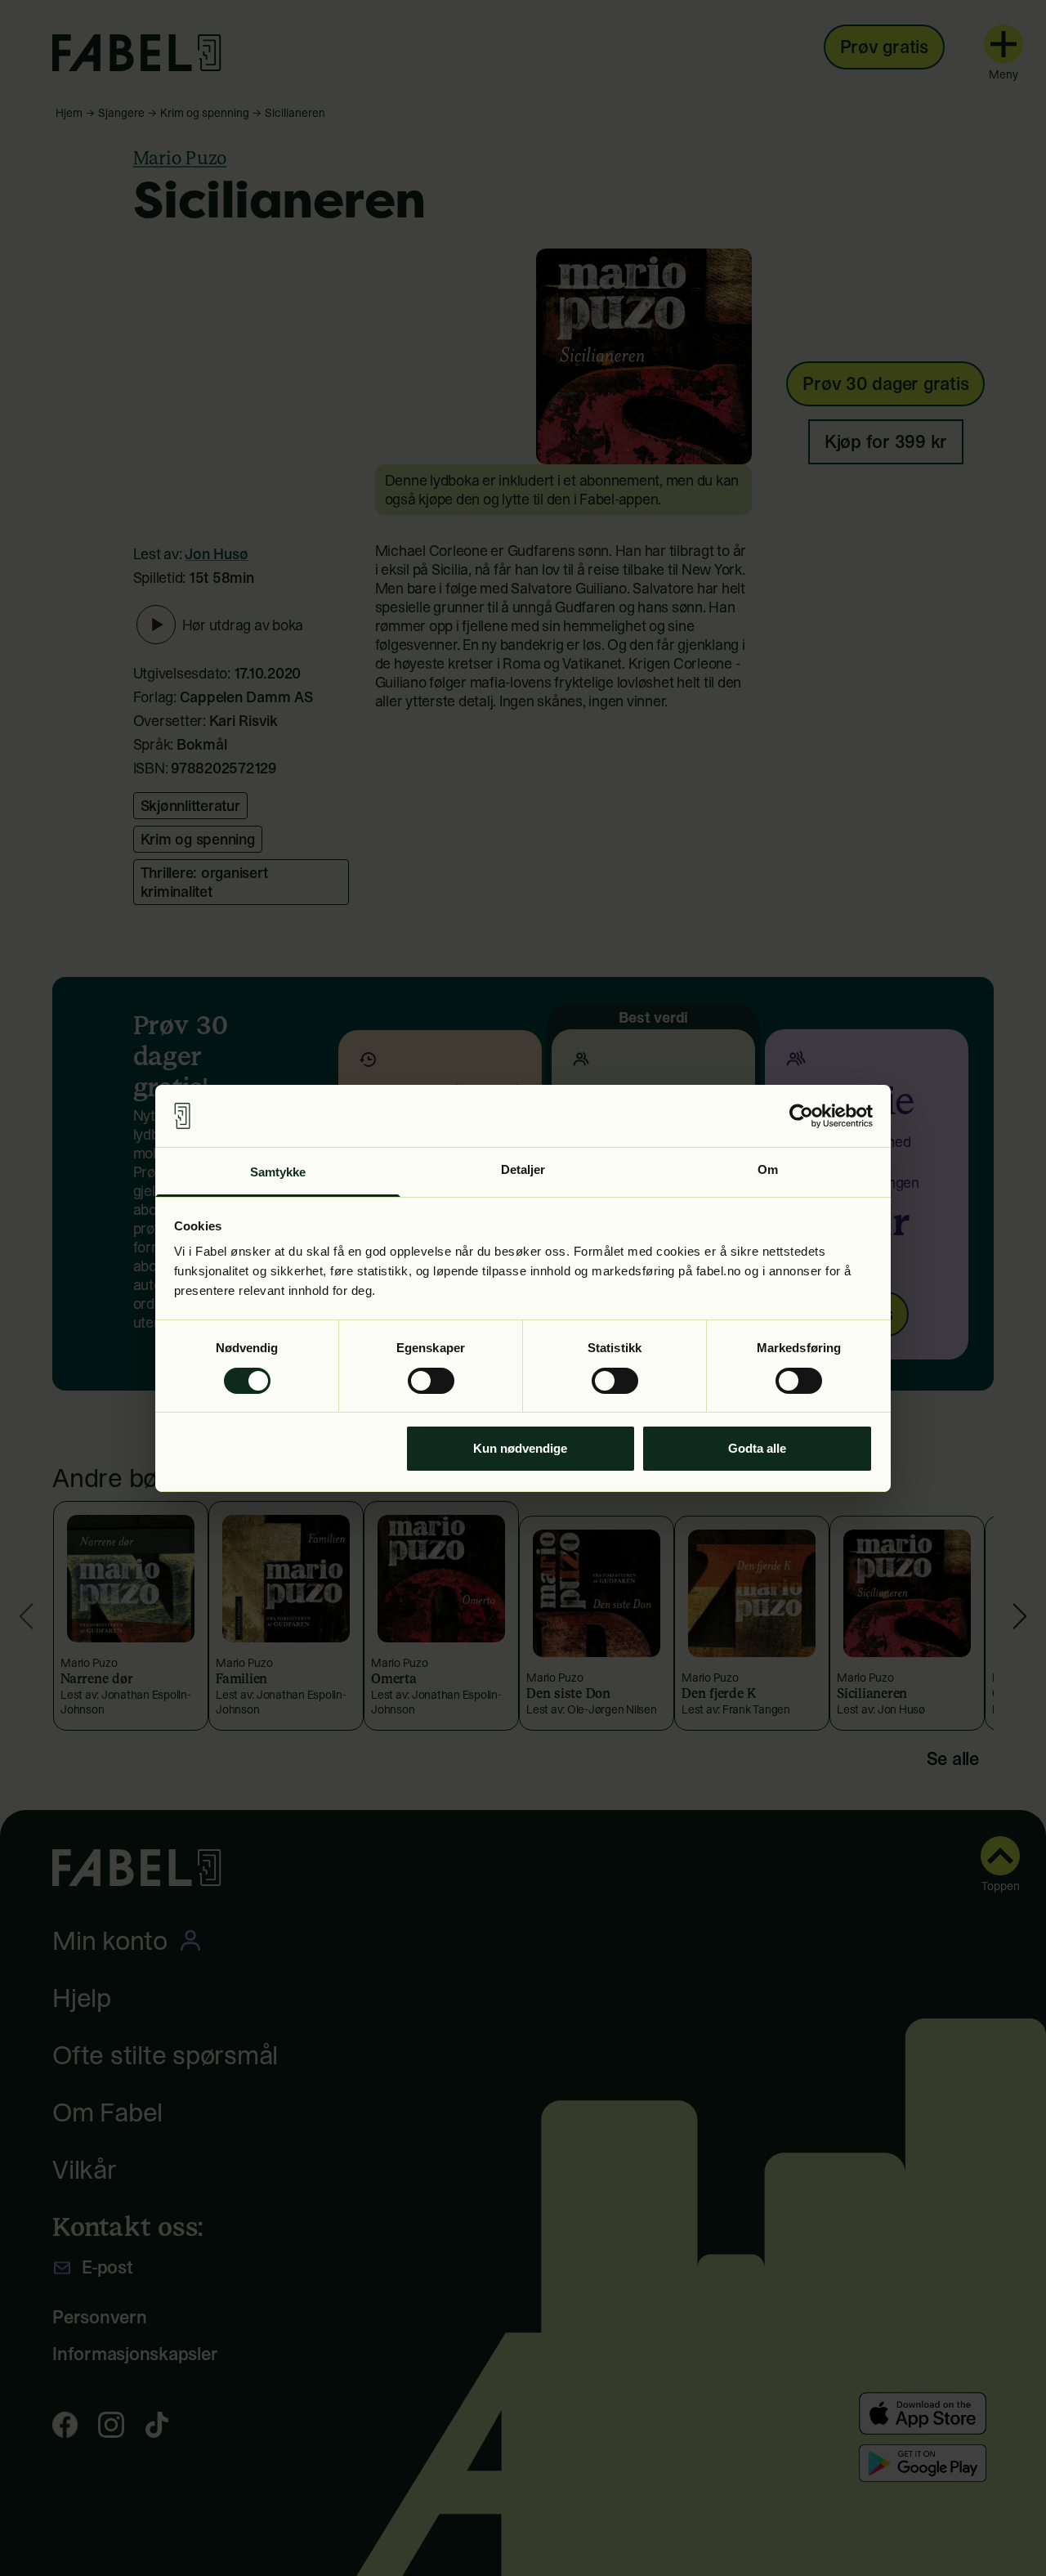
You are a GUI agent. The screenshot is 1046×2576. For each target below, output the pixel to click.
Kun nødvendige (520, 1448)
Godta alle (757, 1448)
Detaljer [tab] (523, 1169)
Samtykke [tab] (278, 1172)
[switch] (431, 1381)
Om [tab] (768, 1169)
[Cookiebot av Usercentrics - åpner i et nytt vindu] (801, 1116)
